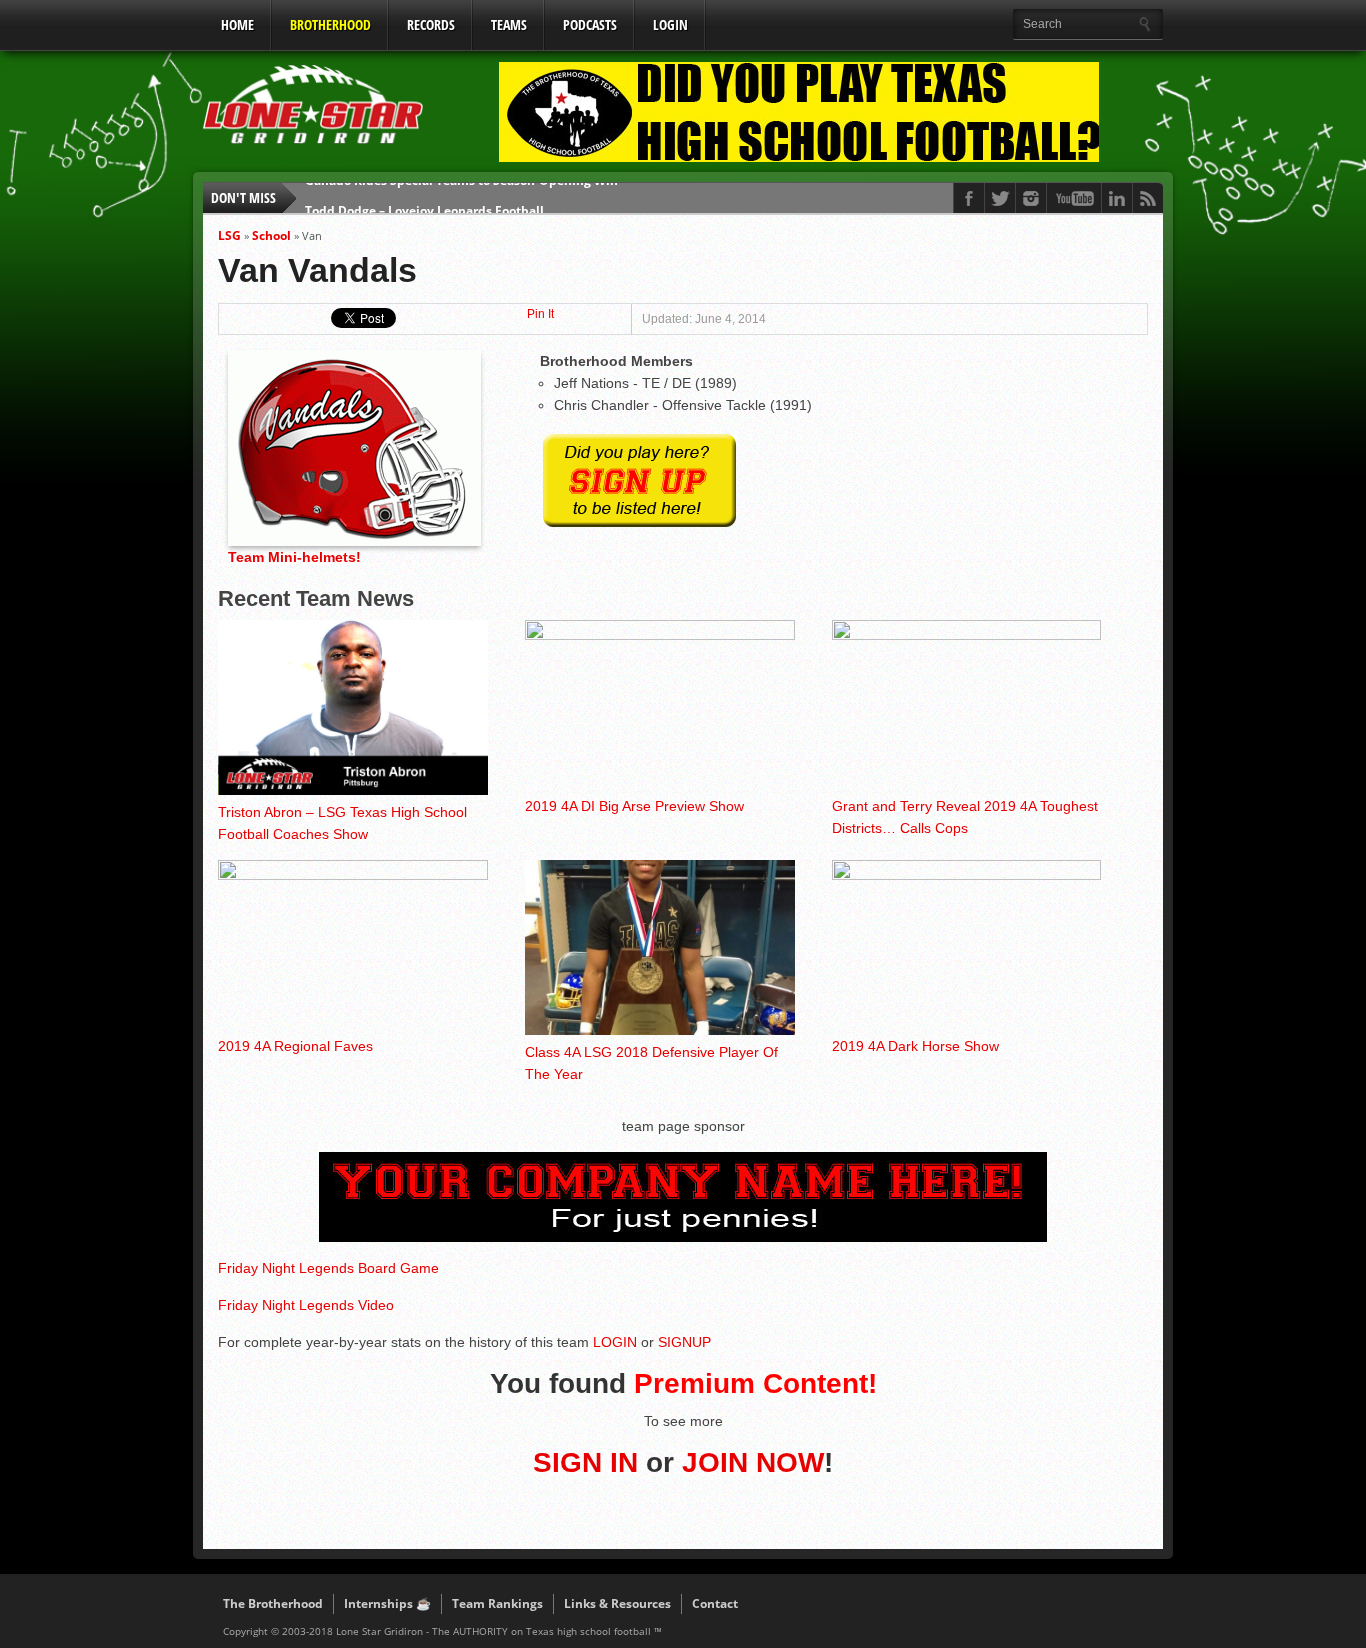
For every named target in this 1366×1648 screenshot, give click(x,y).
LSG (229, 235)
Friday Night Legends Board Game (328, 1268)
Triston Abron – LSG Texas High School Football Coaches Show (342, 823)
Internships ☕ (387, 1603)
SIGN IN (585, 1462)
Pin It (540, 314)
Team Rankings (497, 1603)
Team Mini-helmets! (294, 557)
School (271, 235)
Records (431, 24)
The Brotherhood (273, 1603)
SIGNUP (684, 1342)
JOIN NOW (753, 1462)
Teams (509, 24)
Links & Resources (617, 1603)
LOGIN (670, 24)
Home (237, 24)
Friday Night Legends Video (306, 1305)
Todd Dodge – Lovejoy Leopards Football (424, 197)
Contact (715, 1603)
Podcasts (590, 24)
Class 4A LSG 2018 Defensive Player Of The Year (651, 1063)
